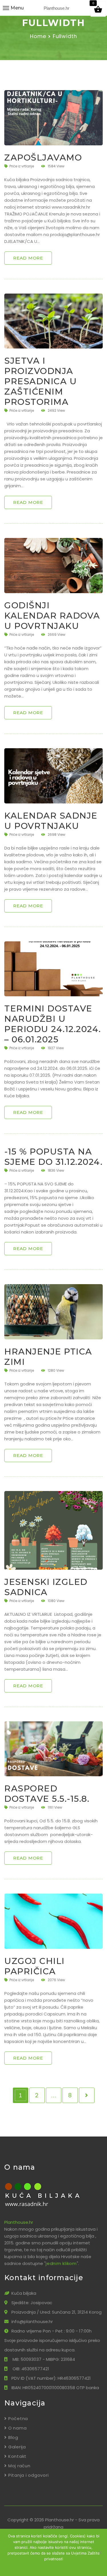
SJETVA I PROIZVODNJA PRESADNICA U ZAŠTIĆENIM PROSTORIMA (41, 381)
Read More (28, 258)
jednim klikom (61, 2263)
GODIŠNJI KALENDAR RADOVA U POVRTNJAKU (52, 616)
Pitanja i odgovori (28, 2475)
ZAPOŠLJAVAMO (43, 158)
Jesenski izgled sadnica (46, 1587)
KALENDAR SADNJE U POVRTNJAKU (51, 821)
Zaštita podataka (58, 2567)
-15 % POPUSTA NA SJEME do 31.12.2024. (53, 1157)
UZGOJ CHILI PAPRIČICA (35, 1966)
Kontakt (17, 2456)
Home (38, 36)
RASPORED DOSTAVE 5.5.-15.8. (47, 1794)
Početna (18, 2418)
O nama (17, 2428)
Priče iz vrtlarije (22, 166)
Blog (13, 2437)
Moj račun (19, 2466)
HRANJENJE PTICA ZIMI (48, 1357)
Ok (32, 2567)
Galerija (17, 2447)
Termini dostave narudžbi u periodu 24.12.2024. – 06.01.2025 (53, 1024)
